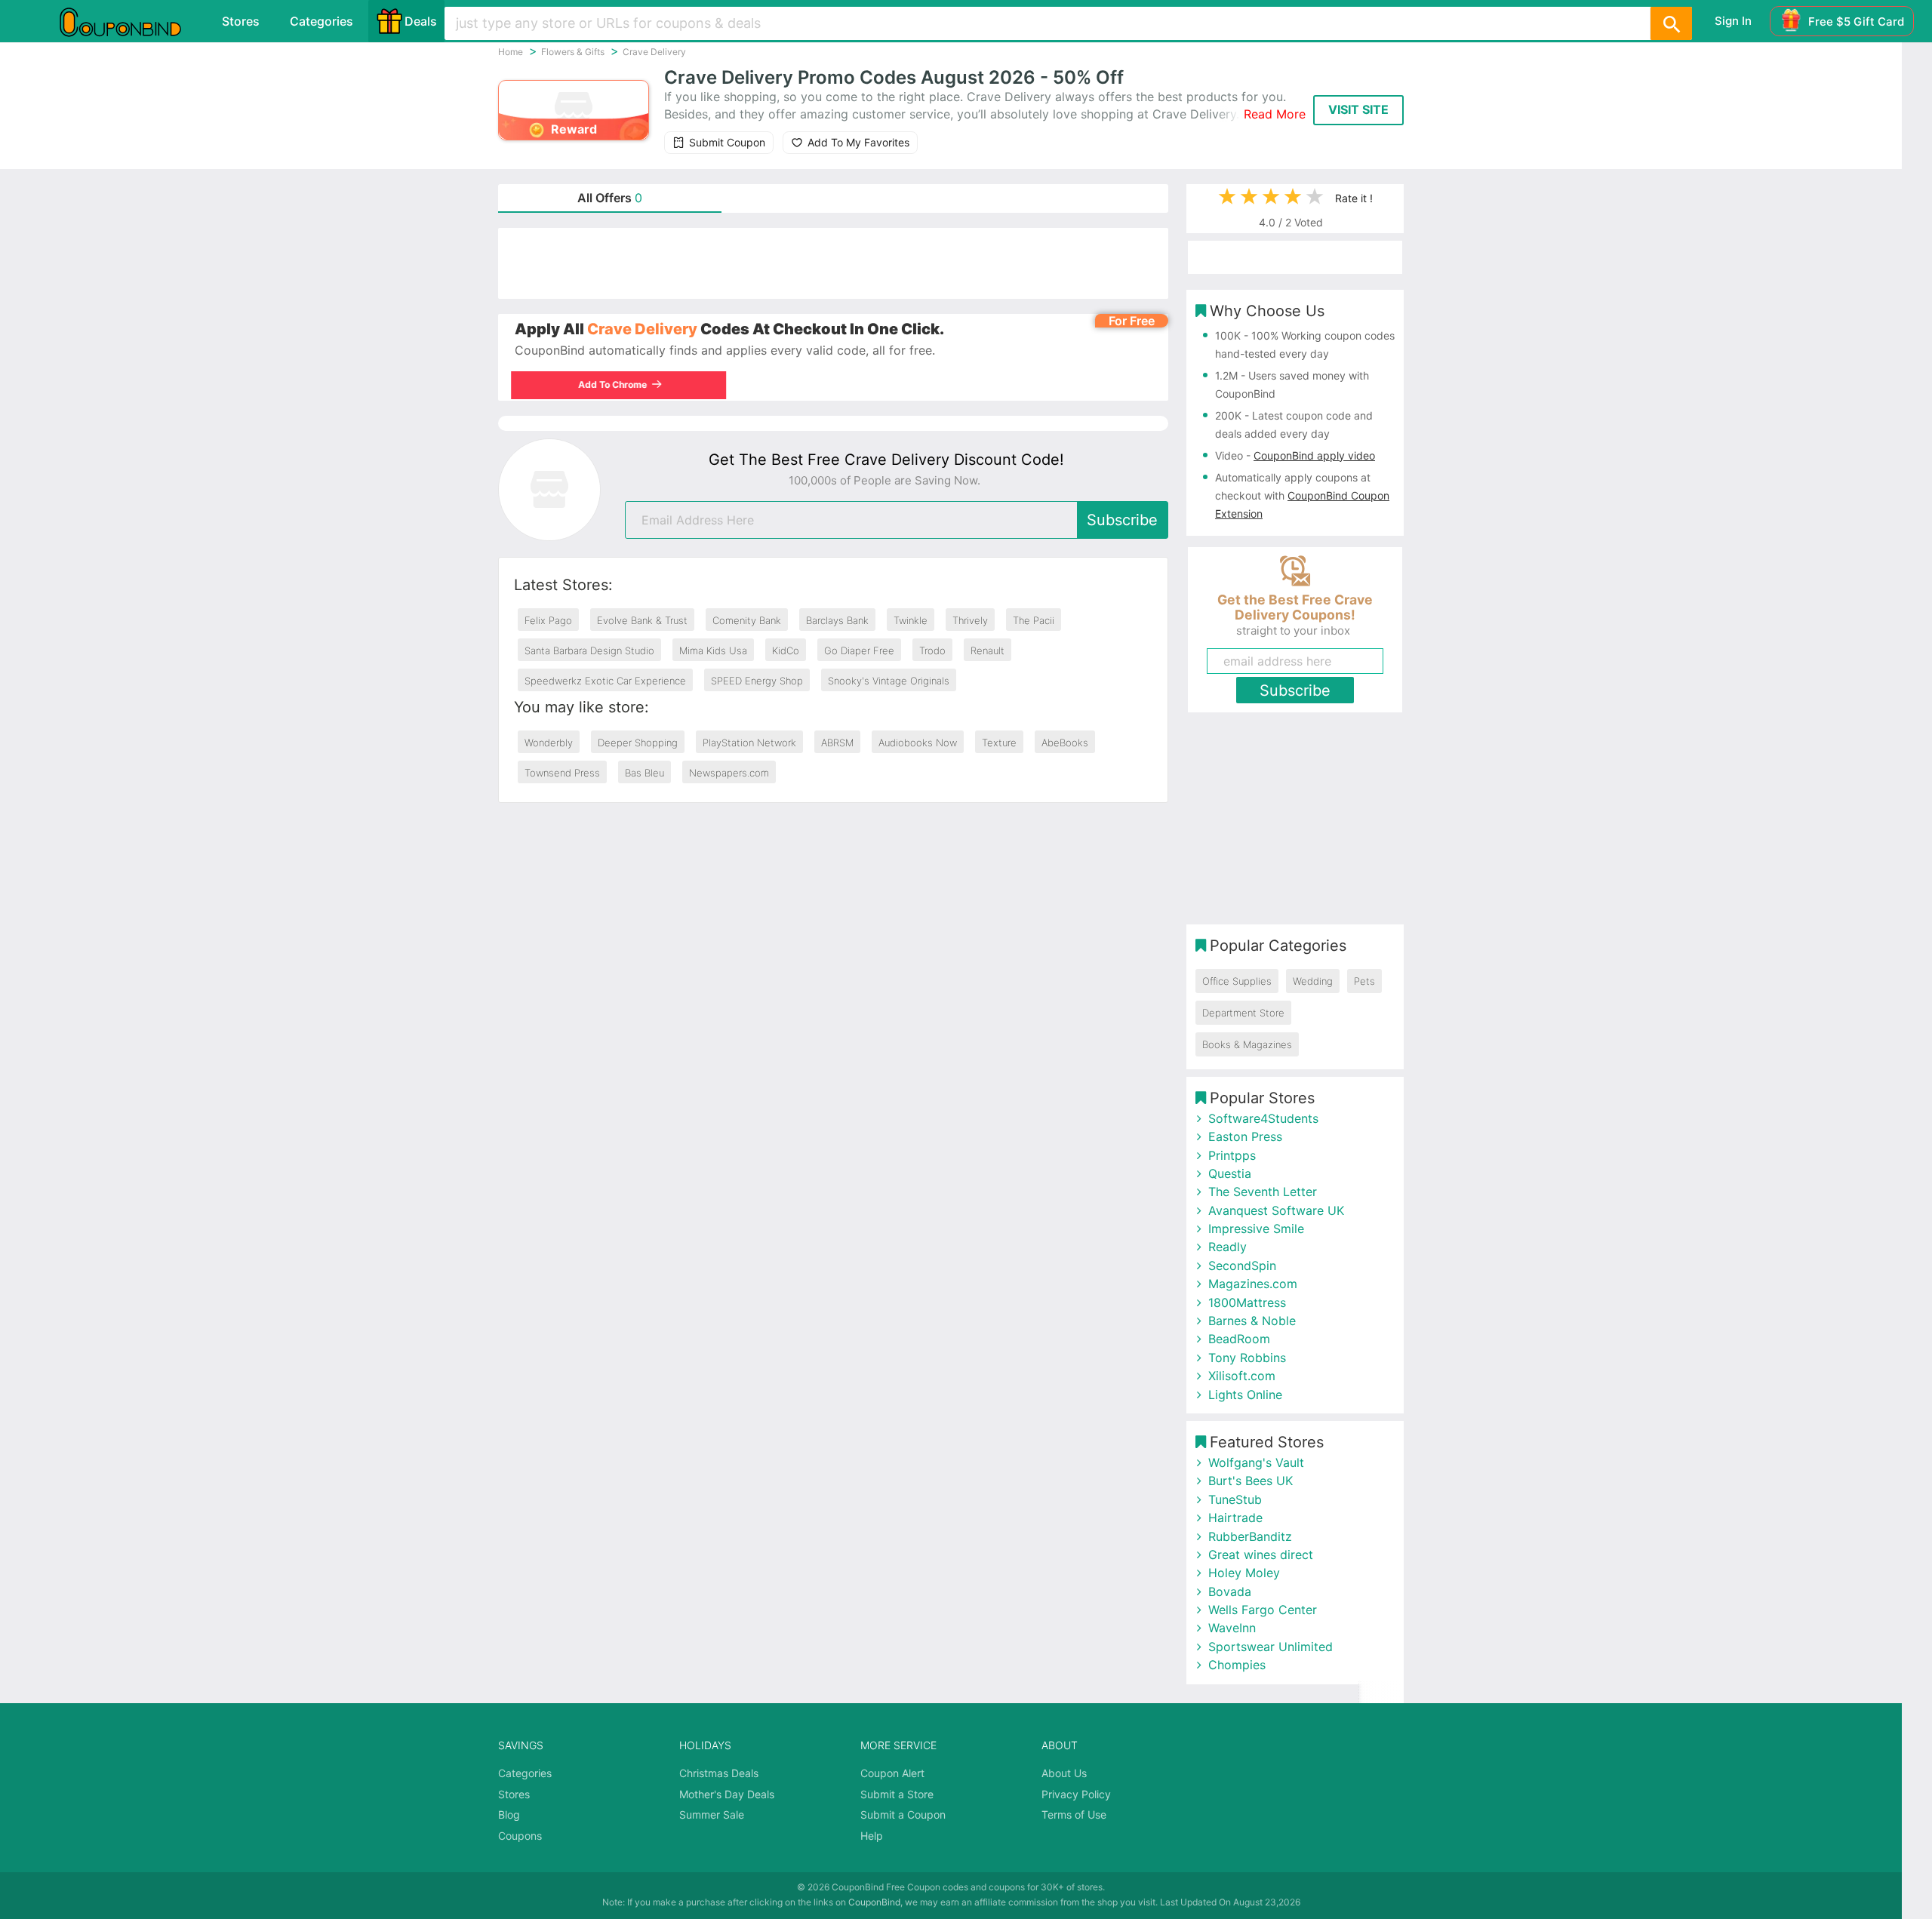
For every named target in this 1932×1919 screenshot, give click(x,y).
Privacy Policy (1076, 1794)
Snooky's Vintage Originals (889, 681)
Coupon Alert (892, 1773)
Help (872, 1836)
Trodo (932, 650)
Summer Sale (712, 1814)
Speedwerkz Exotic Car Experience (605, 681)
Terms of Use (1074, 1814)
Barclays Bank (837, 620)
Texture (999, 743)
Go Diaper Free (859, 650)
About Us (1064, 1773)
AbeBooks (1065, 743)
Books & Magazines (1247, 1044)
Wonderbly (549, 743)
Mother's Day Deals (727, 1794)
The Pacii (1034, 620)
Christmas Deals (719, 1773)
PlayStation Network (749, 743)
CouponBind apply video (1314, 455)
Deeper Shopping (638, 743)
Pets (1364, 981)
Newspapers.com (729, 773)
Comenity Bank (747, 620)
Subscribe (1122, 520)
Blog (509, 1814)
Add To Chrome (616, 384)
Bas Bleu (645, 773)
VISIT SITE (1358, 109)
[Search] (1671, 23)
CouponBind (874, 1902)
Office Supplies (1237, 981)
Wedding (1313, 981)
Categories (321, 21)
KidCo (786, 650)
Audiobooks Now (918, 743)
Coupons (520, 1836)
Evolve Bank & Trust (642, 620)
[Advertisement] (833, 263)
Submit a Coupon (903, 1814)
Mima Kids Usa (713, 650)
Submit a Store (897, 1794)
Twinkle (911, 620)
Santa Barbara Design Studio (589, 650)
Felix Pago (548, 620)
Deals (421, 21)
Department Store (1243, 1013)
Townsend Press (562, 773)
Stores (241, 21)
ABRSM (837, 743)
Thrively (970, 620)
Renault (988, 650)
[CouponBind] (131, 21)
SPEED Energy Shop (757, 681)
